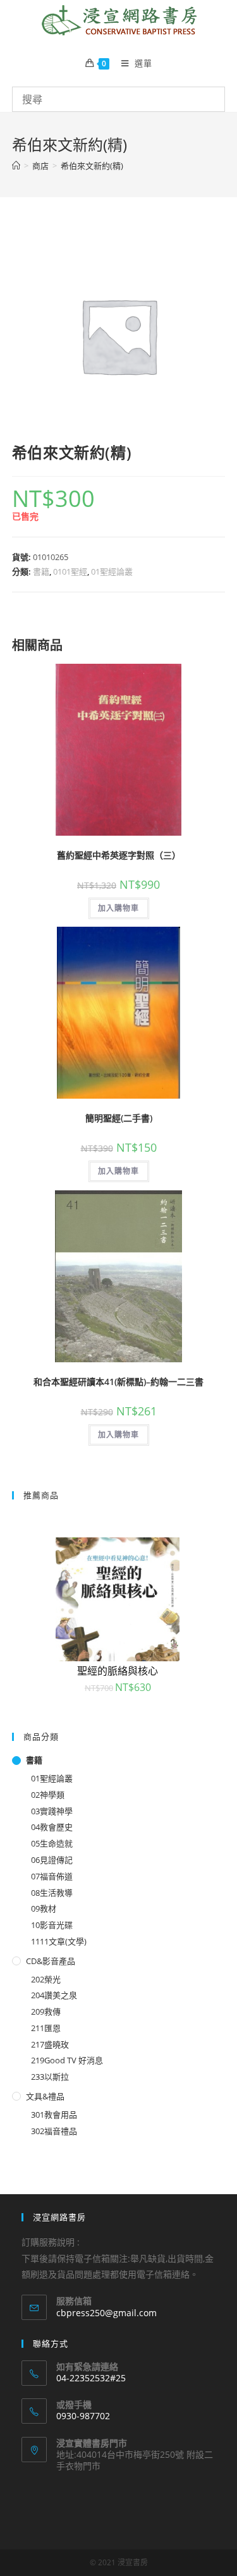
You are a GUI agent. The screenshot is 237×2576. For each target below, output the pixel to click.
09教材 (44, 1908)
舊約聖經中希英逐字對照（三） (119, 855)
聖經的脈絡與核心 (118, 1671)
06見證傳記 (52, 1860)
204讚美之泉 (54, 1995)
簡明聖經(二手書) (119, 1118)
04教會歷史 (52, 1827)
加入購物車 (119, 908)
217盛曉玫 (50, 2044)
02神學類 (48, 1795)
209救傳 (46, 2011)
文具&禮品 (45, 2096)
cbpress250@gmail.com (106, 2313)
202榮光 (46, 1979)
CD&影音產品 (51, 1961)
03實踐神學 (52, 1811)
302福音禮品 (54, 2131)
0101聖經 (70, 571)
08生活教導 (52, 1893)
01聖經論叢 (112, 571)
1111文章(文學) (59, 1941)
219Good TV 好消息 (67, 2060)
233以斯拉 (50, 2077)
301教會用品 (54, 2115)
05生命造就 (52, 1843)
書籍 (41, 571)
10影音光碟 (52, 1925)
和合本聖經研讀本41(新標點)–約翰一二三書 (118, 1382)
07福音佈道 (52, 1876)
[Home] (16, 166)
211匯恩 (46, 2028)
